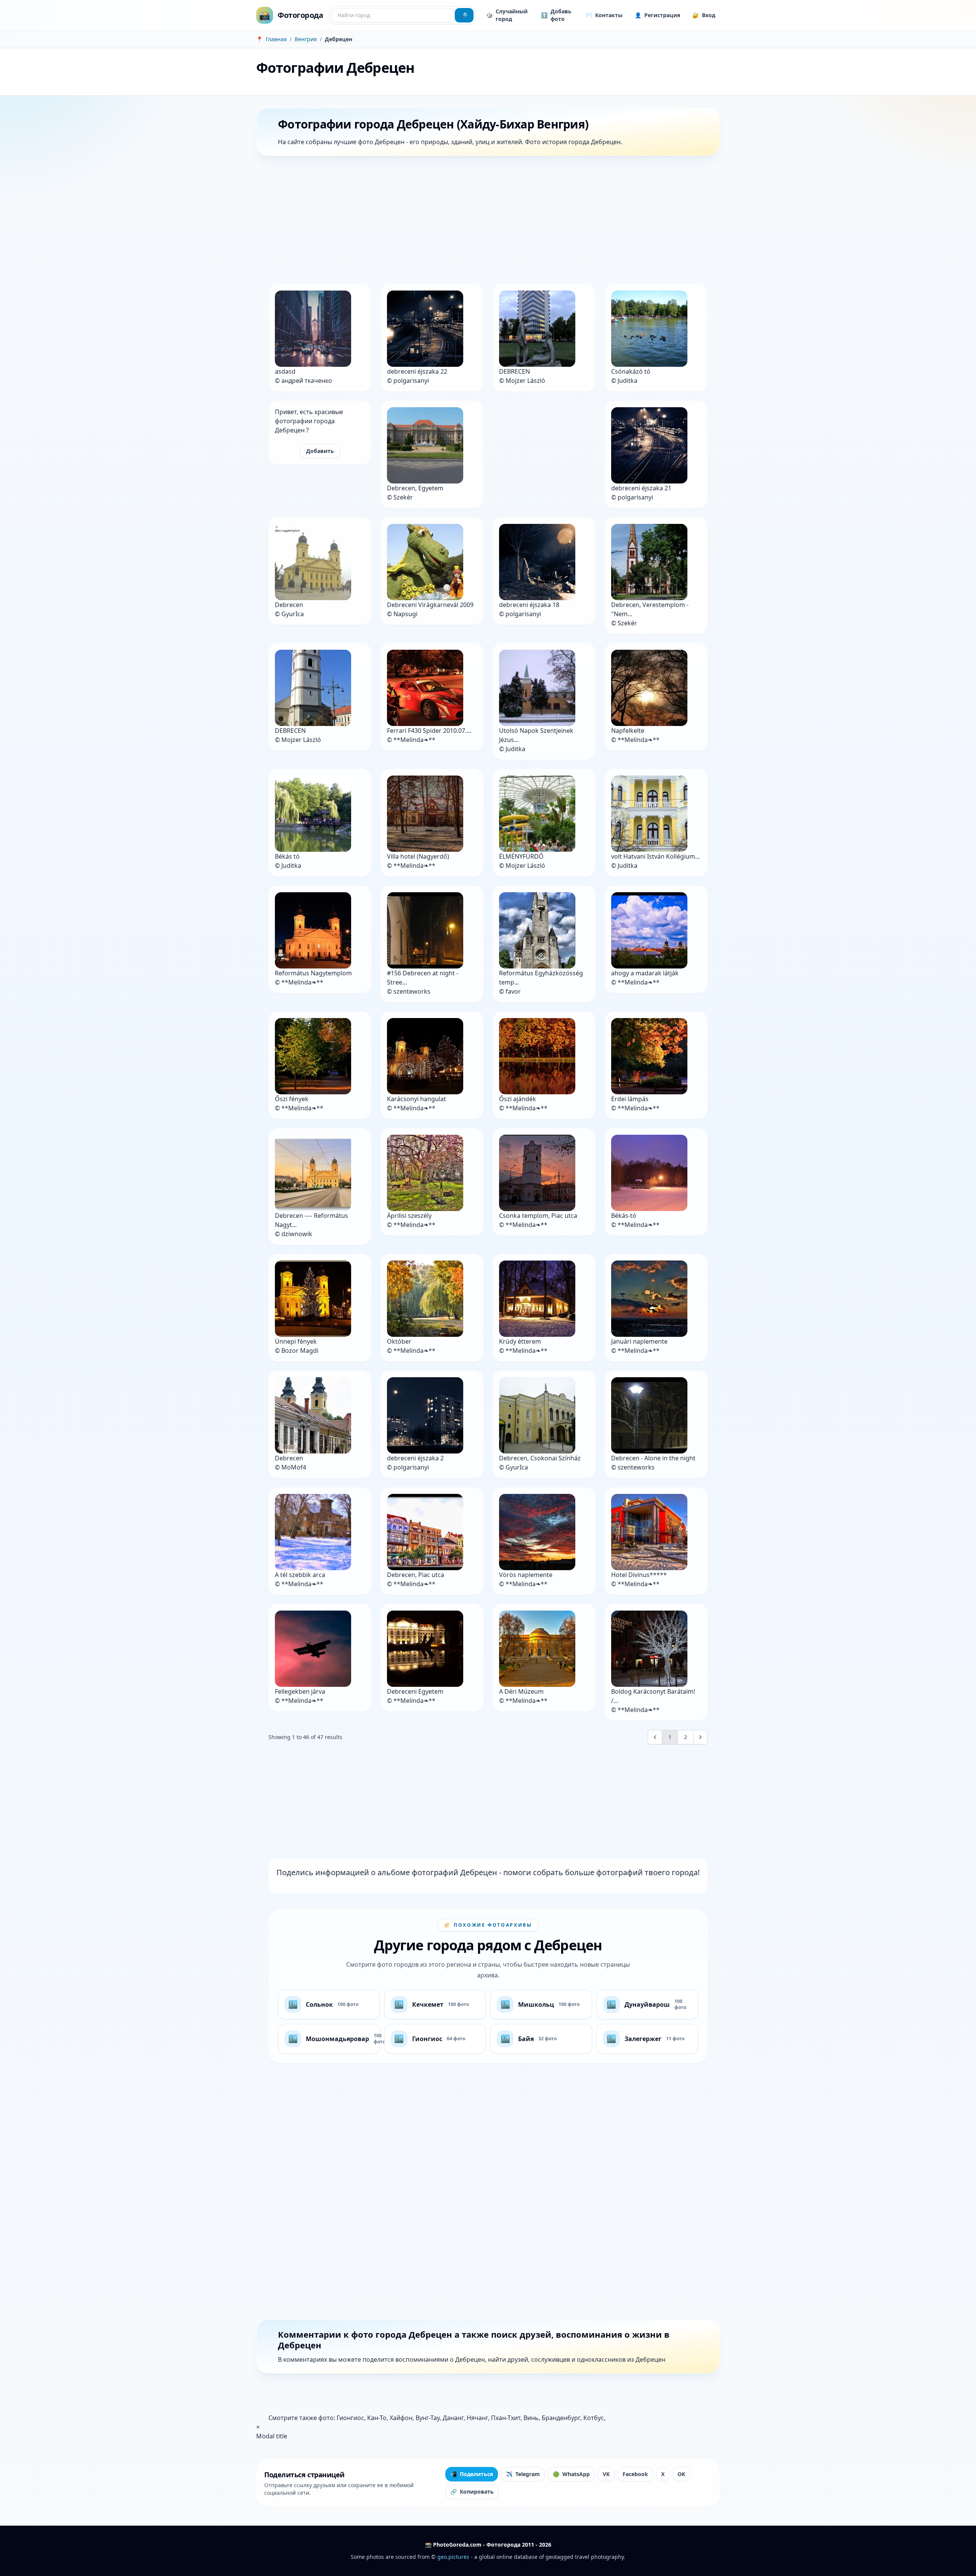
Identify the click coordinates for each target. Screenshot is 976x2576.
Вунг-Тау (428, 2418)
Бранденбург (561, 2418)
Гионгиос (350, 2418)
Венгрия (306, 39)
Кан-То (377, 2418)
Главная (276, 39)
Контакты (604, 15)
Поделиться (472, 2474)
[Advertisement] (485, 222)
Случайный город (507, 15)
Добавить (320, 451)
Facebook (635, 2474)
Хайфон (401, 2418)
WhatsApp (571, 2474)
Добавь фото (556, 15)
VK (606, 2474)
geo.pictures (453, 2557)
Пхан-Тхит (506, 2418)
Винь (531, 2418)
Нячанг (477, 2418)
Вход (704, 15)
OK (681, 2474)
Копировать (472, 2492)
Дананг (453, 2418)
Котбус (594, 2418)
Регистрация (657, 15)
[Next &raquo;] (700, 1737)
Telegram (523, 2474)
